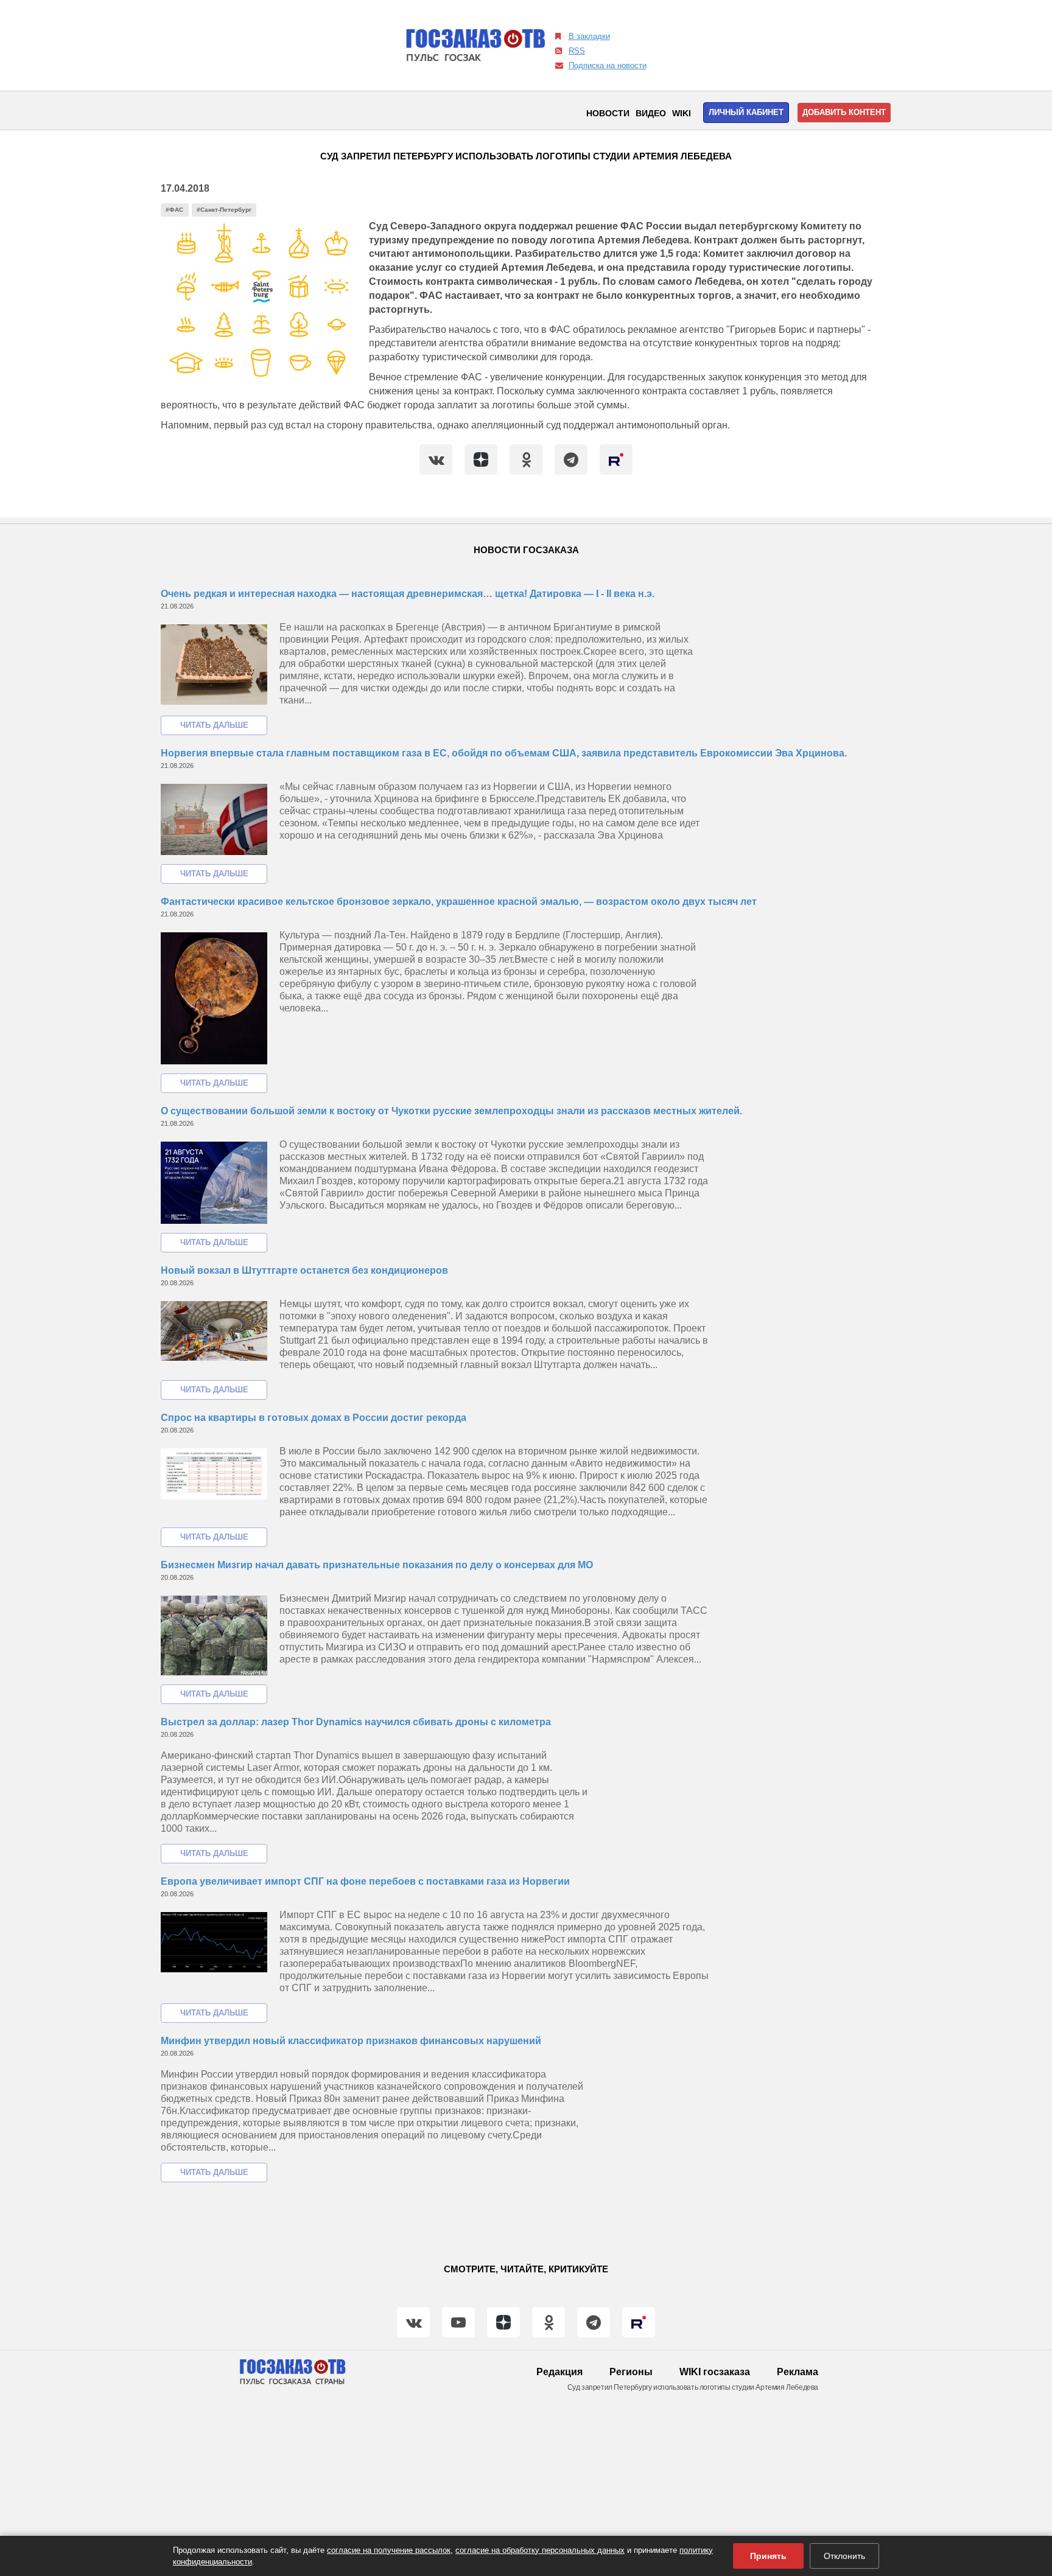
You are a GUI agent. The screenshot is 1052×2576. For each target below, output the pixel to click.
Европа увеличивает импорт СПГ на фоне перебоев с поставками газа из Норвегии (365, 1881)
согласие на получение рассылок (389, 2550)
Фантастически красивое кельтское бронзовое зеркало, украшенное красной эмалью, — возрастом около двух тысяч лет (459, 902)
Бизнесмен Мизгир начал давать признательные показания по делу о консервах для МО (377, 1565)
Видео (651, 113)
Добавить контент (844, 112)
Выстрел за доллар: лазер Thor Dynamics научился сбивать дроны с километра (356, 1722)
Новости (608, 113)
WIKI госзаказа (715, 2372)
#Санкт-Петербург (224, 210)
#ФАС (174, 210)
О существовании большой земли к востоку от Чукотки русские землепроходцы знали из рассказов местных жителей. (451, 1111)
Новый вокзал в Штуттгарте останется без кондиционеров (304, 1270)
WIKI (682, 113)
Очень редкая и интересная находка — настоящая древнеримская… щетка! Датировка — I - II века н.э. (408, 594)
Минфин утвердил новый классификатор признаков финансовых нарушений (351, 2041)
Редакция (559, 2372)
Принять (768, 2556)
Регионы (631, 2372)
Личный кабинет (746, 112)
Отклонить (844, 2556)
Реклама (798, 2372)
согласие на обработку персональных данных (540, 2550)
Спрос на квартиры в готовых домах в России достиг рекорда (314, 1418)
